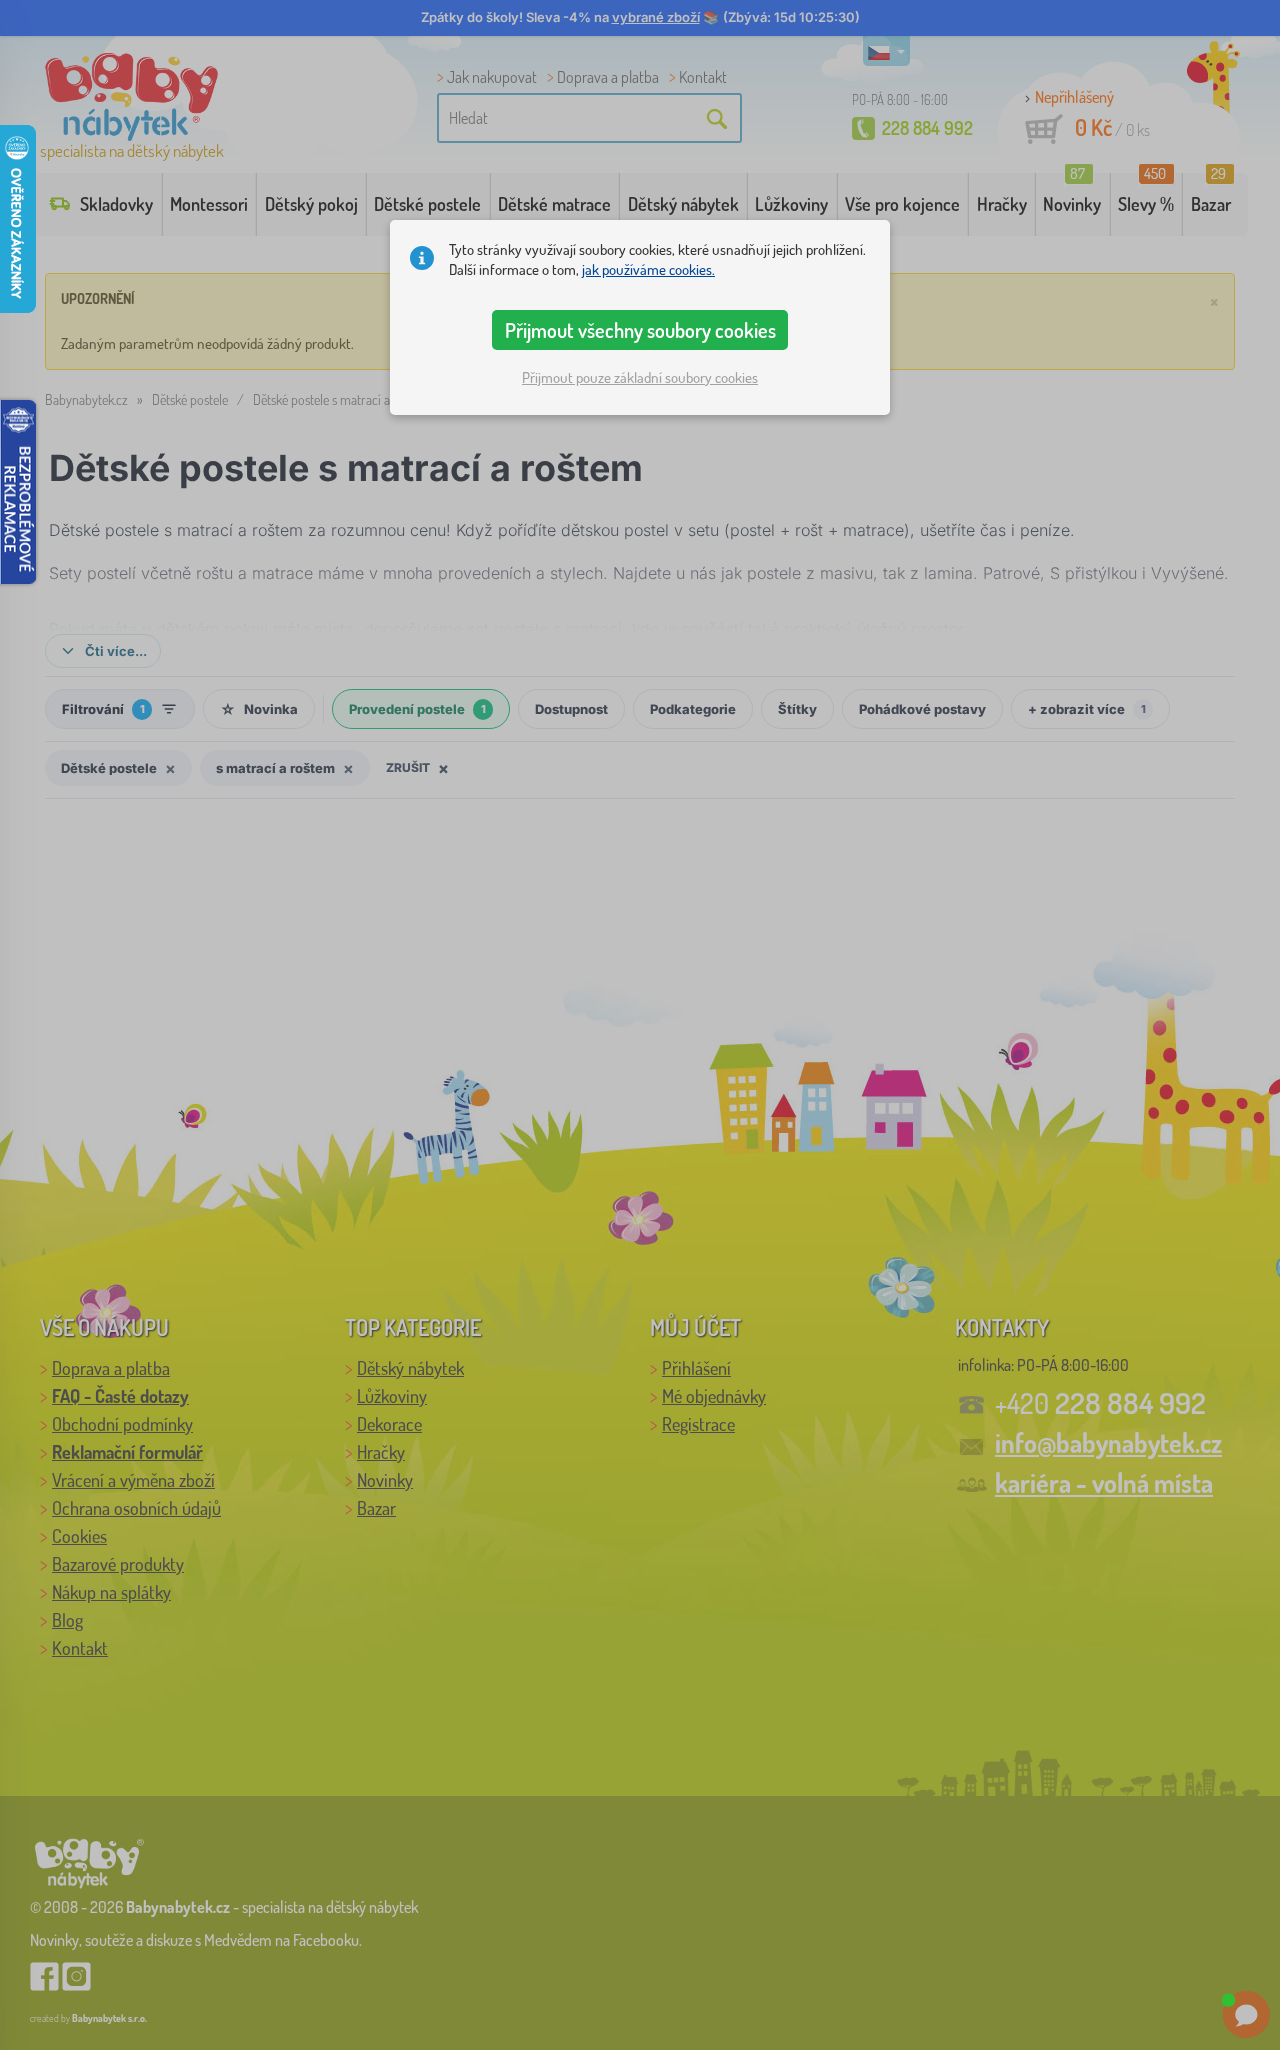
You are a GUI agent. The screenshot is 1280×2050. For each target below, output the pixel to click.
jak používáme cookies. (648, 269)
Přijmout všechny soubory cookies (640, 330)
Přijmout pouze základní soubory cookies (640, 377)
